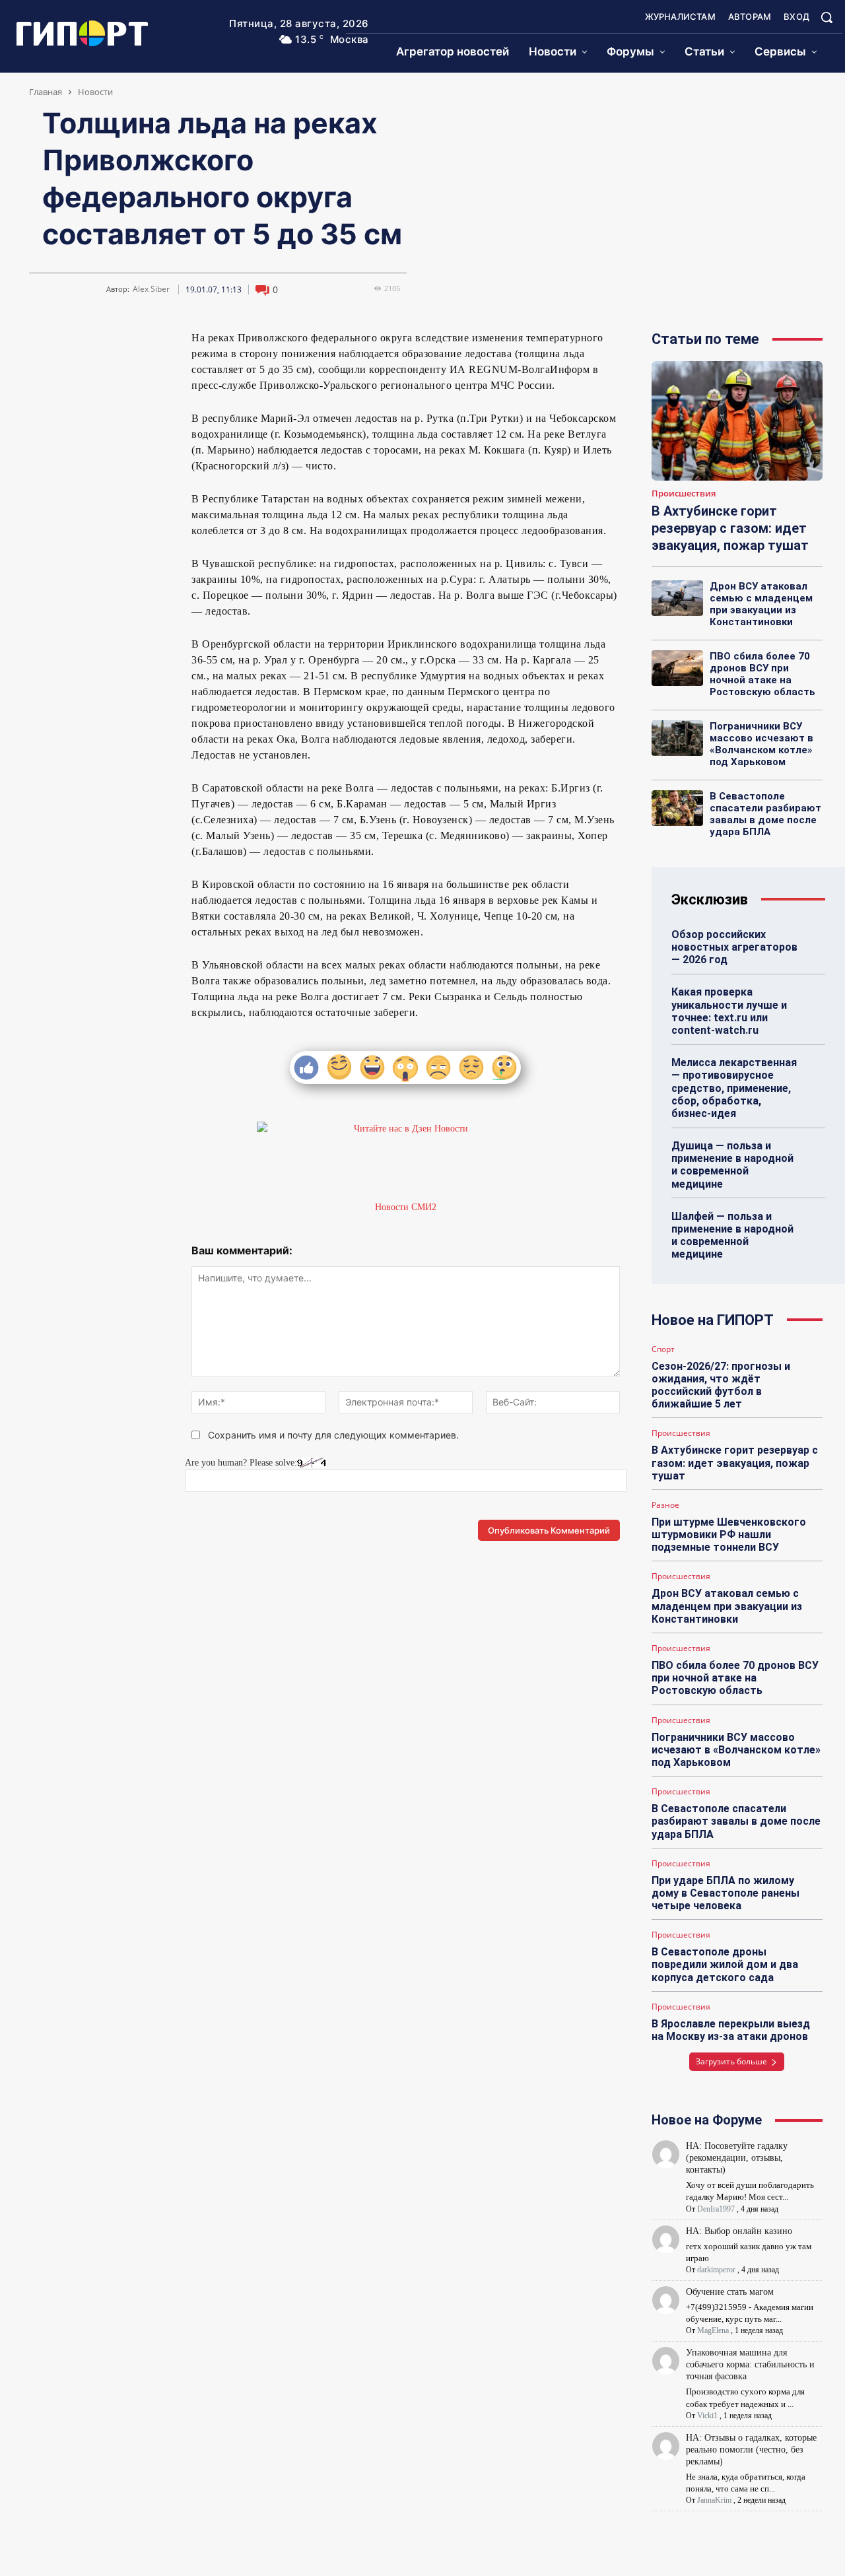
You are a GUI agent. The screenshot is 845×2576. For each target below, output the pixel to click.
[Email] (137, 343)
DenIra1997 (716, 2209)
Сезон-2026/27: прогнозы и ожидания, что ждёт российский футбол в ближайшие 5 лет (721, 1385)
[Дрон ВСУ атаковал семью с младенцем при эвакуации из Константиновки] (677, 598)
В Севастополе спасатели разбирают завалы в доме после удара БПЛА (765, 814)
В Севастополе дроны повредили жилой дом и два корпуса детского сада (725, 1964)
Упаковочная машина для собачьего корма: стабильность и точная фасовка (750, 2364)
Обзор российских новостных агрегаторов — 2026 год (734, 947)
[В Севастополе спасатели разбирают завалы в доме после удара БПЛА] (677, 808)
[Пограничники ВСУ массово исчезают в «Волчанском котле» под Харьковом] (677, 738)
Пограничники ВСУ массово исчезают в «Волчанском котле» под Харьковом (761, 744)
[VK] (46, 343)
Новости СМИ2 (406, 1207)
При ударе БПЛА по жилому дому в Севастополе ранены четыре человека (726, 1893)
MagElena (713, 2330)
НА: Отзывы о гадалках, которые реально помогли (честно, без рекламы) (751, 2450)
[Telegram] (76, 343)
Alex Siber (151, 289)
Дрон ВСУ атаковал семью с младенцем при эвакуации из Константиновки (761, 604)
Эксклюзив (710, 899)
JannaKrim (714, 2500)
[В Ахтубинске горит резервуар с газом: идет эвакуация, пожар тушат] (737, 421)
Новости (95, 92)
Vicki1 (707, 2416)
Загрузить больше (731, 2061)
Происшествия (684, 494)
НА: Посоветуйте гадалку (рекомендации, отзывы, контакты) (737, 2158)
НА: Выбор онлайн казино (739, 2231)
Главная (46, 92)
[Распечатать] (91, 374)
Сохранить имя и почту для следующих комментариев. (333, 1435)
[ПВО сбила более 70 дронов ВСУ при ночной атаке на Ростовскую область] (677, 668)
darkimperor (716, 2270)
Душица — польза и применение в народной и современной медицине (732, 1165)
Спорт (663, 1349)
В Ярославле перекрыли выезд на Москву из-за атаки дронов (731, 2030)
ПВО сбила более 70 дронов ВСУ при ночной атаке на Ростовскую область (762, 674)
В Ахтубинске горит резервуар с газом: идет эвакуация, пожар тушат (730, 528)
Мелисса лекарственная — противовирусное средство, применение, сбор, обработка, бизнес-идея (734, 1088)
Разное (665, 1505)
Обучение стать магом (730, 2292)
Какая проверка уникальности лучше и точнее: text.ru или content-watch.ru (729, 1011)
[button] (827, 17)
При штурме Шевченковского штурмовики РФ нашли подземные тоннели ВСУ (729, 1535)
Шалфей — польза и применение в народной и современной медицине (732, 1236)
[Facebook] (106, 343)
